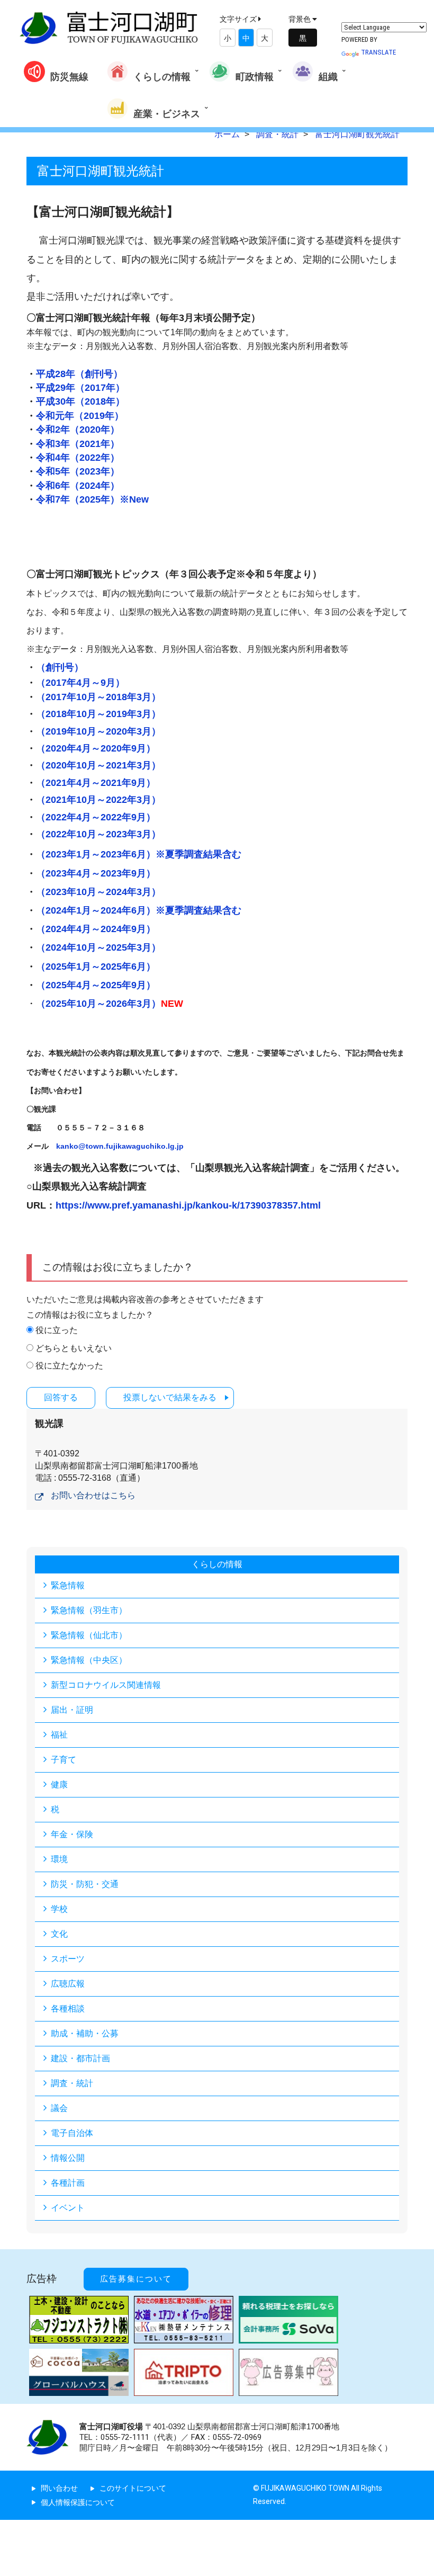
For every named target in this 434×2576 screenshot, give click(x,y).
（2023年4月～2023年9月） (96, 873)
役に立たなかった (69, 1366)
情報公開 (68, 2158)
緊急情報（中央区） (89, 1660)
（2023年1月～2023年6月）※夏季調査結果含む (139, 854)
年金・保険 (72, 1834)
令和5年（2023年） (78, 471)
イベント (68, 2208)
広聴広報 (68, 1984)
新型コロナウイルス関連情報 (106, 1685)
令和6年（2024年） (78, 486)
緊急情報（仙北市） (89, 1635)
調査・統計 (72, 2083)
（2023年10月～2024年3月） (98, 892)
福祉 (59, 1735)
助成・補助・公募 (85, 2033)
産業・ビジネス (167, 114)
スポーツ (68, 1959)
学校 (59, 1909)
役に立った (57, 1330)
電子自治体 (72, 2133)
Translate (378, 52)
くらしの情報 (162, 77)
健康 (59, 1785)
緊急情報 (68, 1585)
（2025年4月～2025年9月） (96, 985)
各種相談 (68, 2009)
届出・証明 (72, 1710)
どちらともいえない (74, 1348)
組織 (328, 77)
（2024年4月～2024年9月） (96, 929)
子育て (64, 1760)
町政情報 (255, 77)
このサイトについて (133, 2488)
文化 (59, 1934)
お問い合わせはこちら (93, 1495)
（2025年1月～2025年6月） (96, 967)
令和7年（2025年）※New (92, 499)
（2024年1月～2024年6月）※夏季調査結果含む (139, 910)
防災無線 (69, 77)
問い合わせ (59, 2488)
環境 (59, 1859)
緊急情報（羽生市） (89, 1610)
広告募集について (136, 2279)
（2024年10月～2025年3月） (98, 947)
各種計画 (68, 2183)
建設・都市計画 (80, 2058)
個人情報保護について (78, 2502)
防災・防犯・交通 (85, 1884)
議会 (59, 2108)
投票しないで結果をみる (170, 1397)
